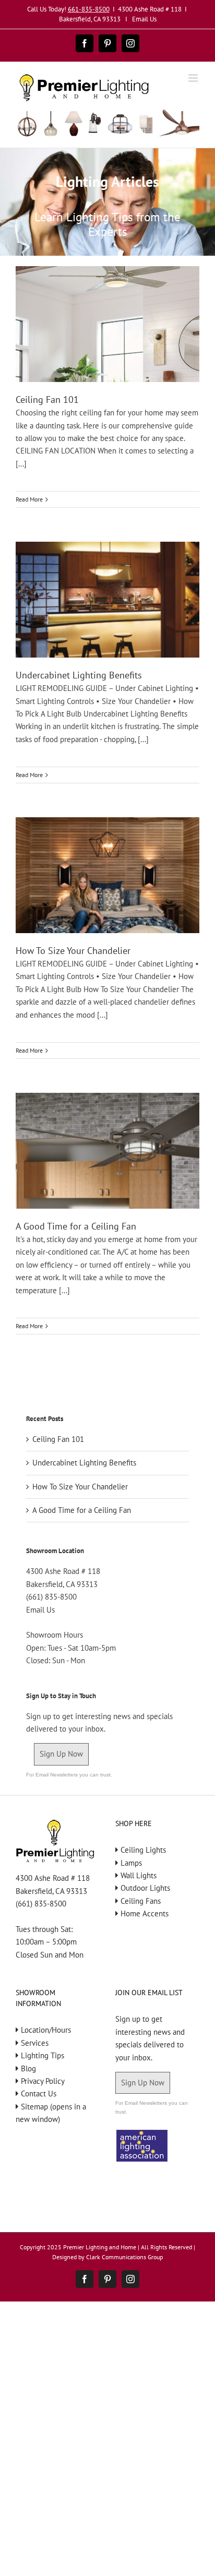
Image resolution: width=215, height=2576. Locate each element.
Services (35, 2043)
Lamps (131, 1863)
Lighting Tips (43, 2055)
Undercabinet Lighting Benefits (79, 675)
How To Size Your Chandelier (73, 951)
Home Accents (145, 1913)
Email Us (144, 19)
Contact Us (39, 2094)
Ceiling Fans (141, 1901)
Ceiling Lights (143, 1850)
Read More (29, 499)
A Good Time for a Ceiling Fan (76, 1226)
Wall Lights (139, 1875)
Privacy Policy (43, 2081)
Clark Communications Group (124, 2257)
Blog (28, 2068)
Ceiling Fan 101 (47, 399)
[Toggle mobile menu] (194, 78)
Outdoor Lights (145, 1888)
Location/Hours (46, 2030)
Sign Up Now (61, 1754)
